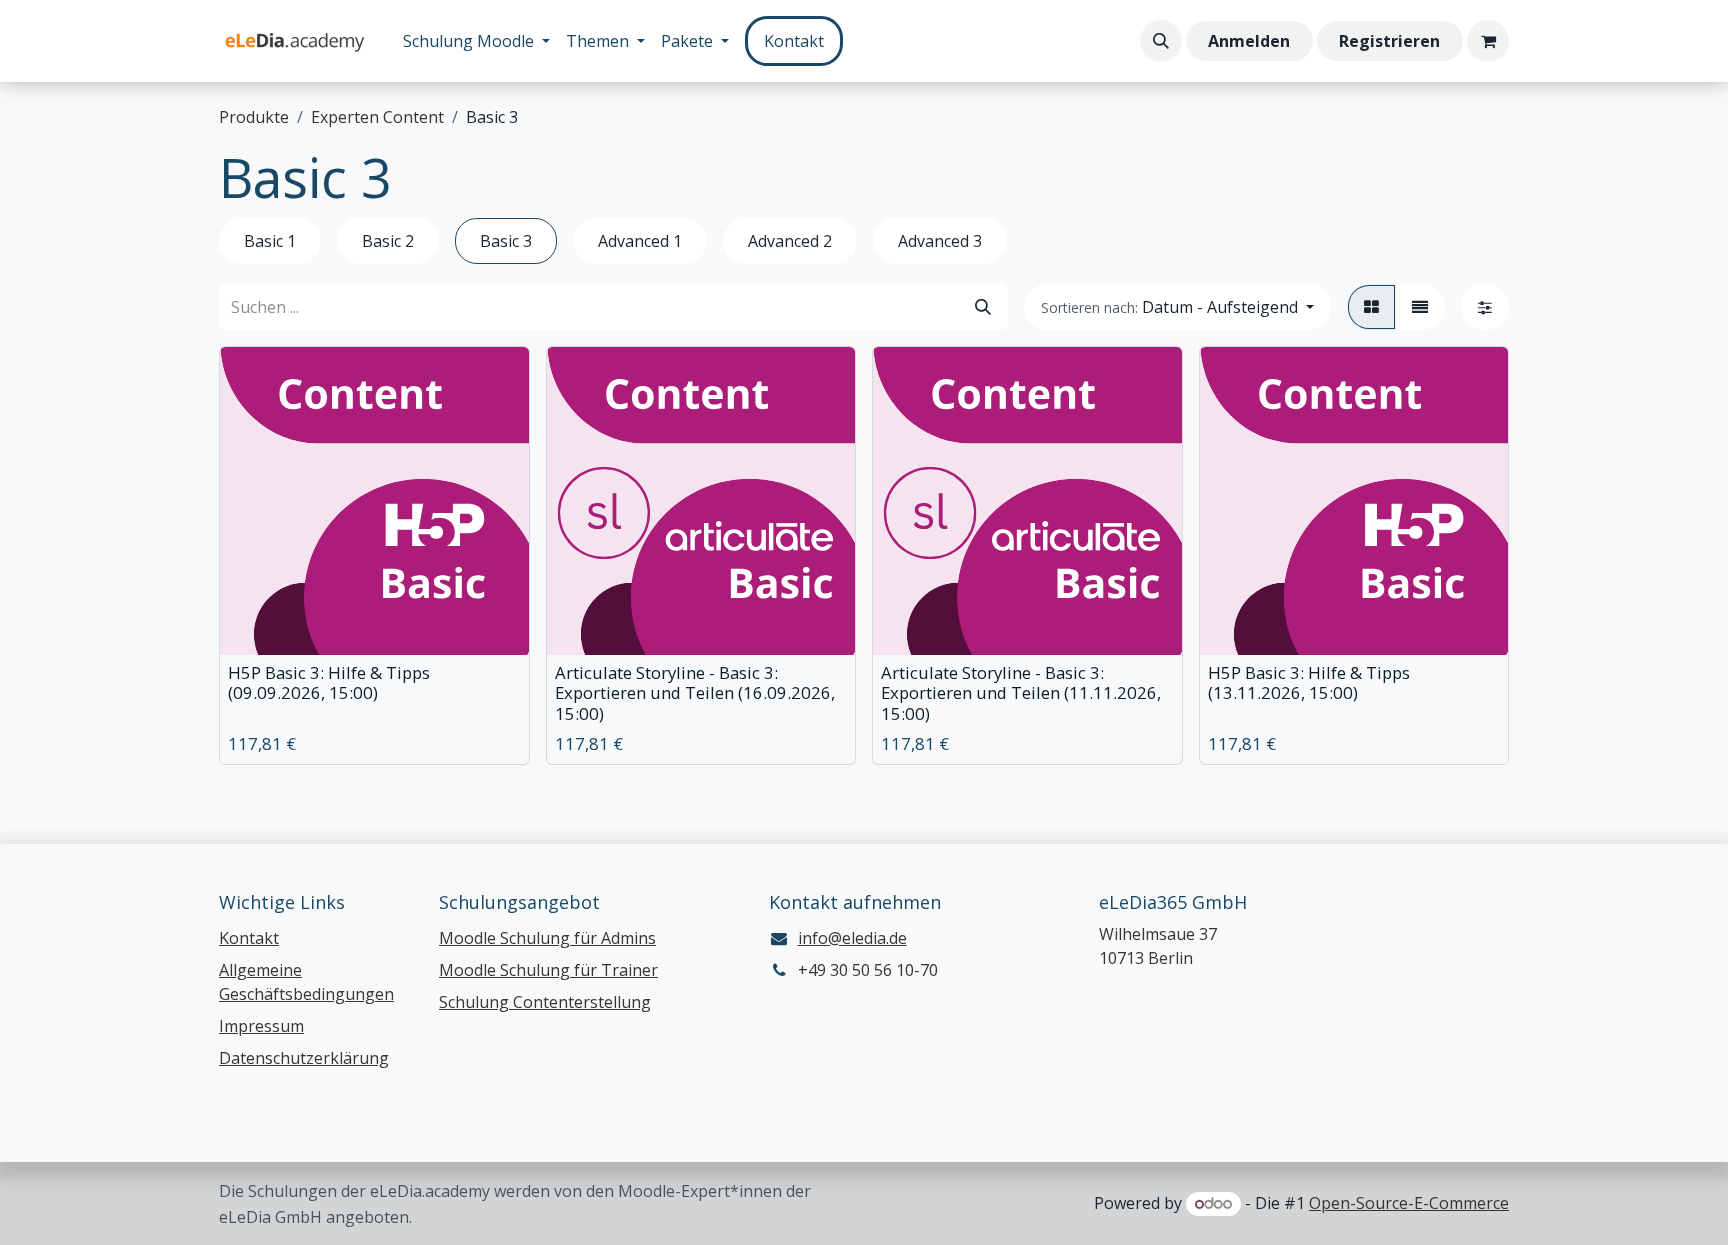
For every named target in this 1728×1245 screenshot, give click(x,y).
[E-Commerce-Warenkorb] (1488, 41)
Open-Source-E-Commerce (1409, 1203)
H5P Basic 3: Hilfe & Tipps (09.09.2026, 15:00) (329, 682)
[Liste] (1420, 307)
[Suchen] (983, 307)
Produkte (254, 117)
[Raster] (1371, 307)
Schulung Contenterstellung (545, 1002)
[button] (1161, 41)
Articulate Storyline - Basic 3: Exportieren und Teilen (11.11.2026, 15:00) (1021, 692)
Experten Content (377, 117)
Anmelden (1249, 41)
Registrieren (1389, 41)
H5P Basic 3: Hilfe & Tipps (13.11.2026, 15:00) (1309, 682)
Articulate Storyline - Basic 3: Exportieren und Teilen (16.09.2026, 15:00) (695, 692)
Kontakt (794, 41)
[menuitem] (476, 41)
